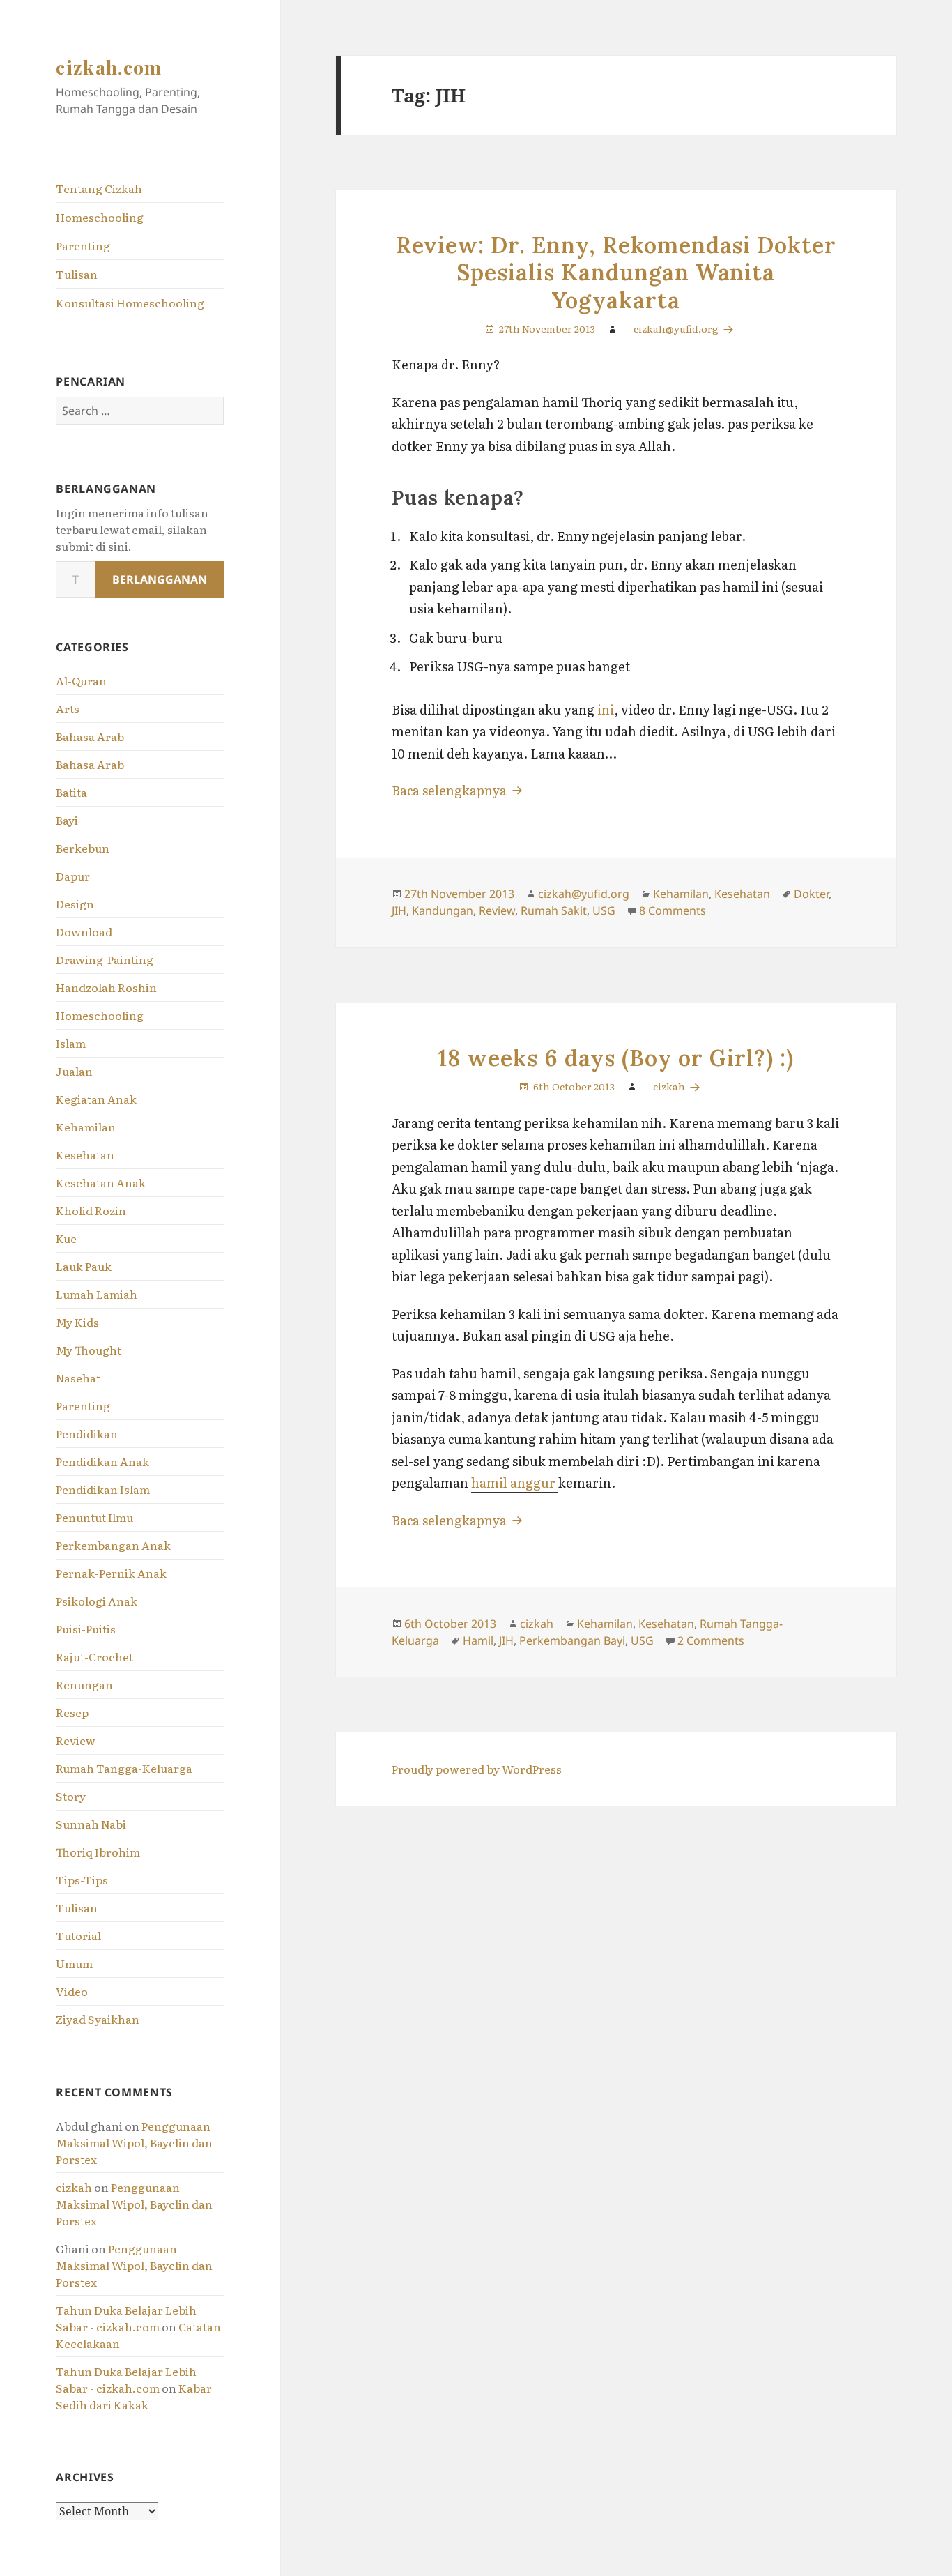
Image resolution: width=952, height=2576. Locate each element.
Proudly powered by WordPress (477, 1769)
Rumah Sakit (554, 910)
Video (72, 1991)
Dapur (73, 876)
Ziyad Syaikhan (98, 2019)
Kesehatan (85, 1154)
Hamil (478, 1640)
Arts (68, 708)
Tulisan (77, 274)
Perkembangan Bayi (572, 1640)
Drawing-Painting (105, 959)
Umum (74, 1963)
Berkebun (83, 848)
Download (84, 931)
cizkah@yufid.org (677, 328)
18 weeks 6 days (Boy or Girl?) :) (616, 1058)
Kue (66, 1238)
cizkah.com (109, 67)
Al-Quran (81, 680)
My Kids (77, 1322)
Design (75, 904)
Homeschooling (100, 217)
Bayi (67, 820)
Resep (72, 1712)
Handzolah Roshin (106, 987)
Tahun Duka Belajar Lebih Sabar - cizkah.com (126, 2318)
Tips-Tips (82, 1880)
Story (71, 1796)
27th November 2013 (547, 328)
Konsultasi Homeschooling (130, 303)
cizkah (74, 2187)
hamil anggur (515, 1483)
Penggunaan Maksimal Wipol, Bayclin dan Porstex (134, 2142)
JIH (399, 910)
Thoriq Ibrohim (98, 1852)
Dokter (811, 894)
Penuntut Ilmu (94, 1517)
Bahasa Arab (90, 736)
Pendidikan (87, 1433)
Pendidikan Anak (102, 1461)
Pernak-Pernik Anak (111, 1573)
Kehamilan (86, 1127)
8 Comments (673, 910)
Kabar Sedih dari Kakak (134, 2396)
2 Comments (711, 1640)
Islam (71, 1043)
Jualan (74, 1071)
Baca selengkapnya (459, 790)
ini (606, 709)
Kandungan (443, 910)
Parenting (83, 245)
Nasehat (78, 1378)
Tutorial (78, 1935)
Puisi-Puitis (86, 1629)
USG (604, 910)
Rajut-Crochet (94, 1656)
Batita (71, 792)
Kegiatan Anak (96, 1099)
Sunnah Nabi (91, 1824)
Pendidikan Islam (103, 1489)
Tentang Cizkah (99, 188)
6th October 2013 (574, 1086)
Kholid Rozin (91, 1210)
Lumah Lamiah (97, 1294)
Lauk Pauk (84, 1266)
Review (76, 1740)
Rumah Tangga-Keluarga (124, 1768)
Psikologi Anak (97, 1601)
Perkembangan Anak (113, 1545)
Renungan (84, 1684)
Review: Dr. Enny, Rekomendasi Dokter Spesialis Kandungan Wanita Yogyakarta (616, 273)
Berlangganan (160, 579)
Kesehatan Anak (101, 1182)
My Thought (89, 1350)
